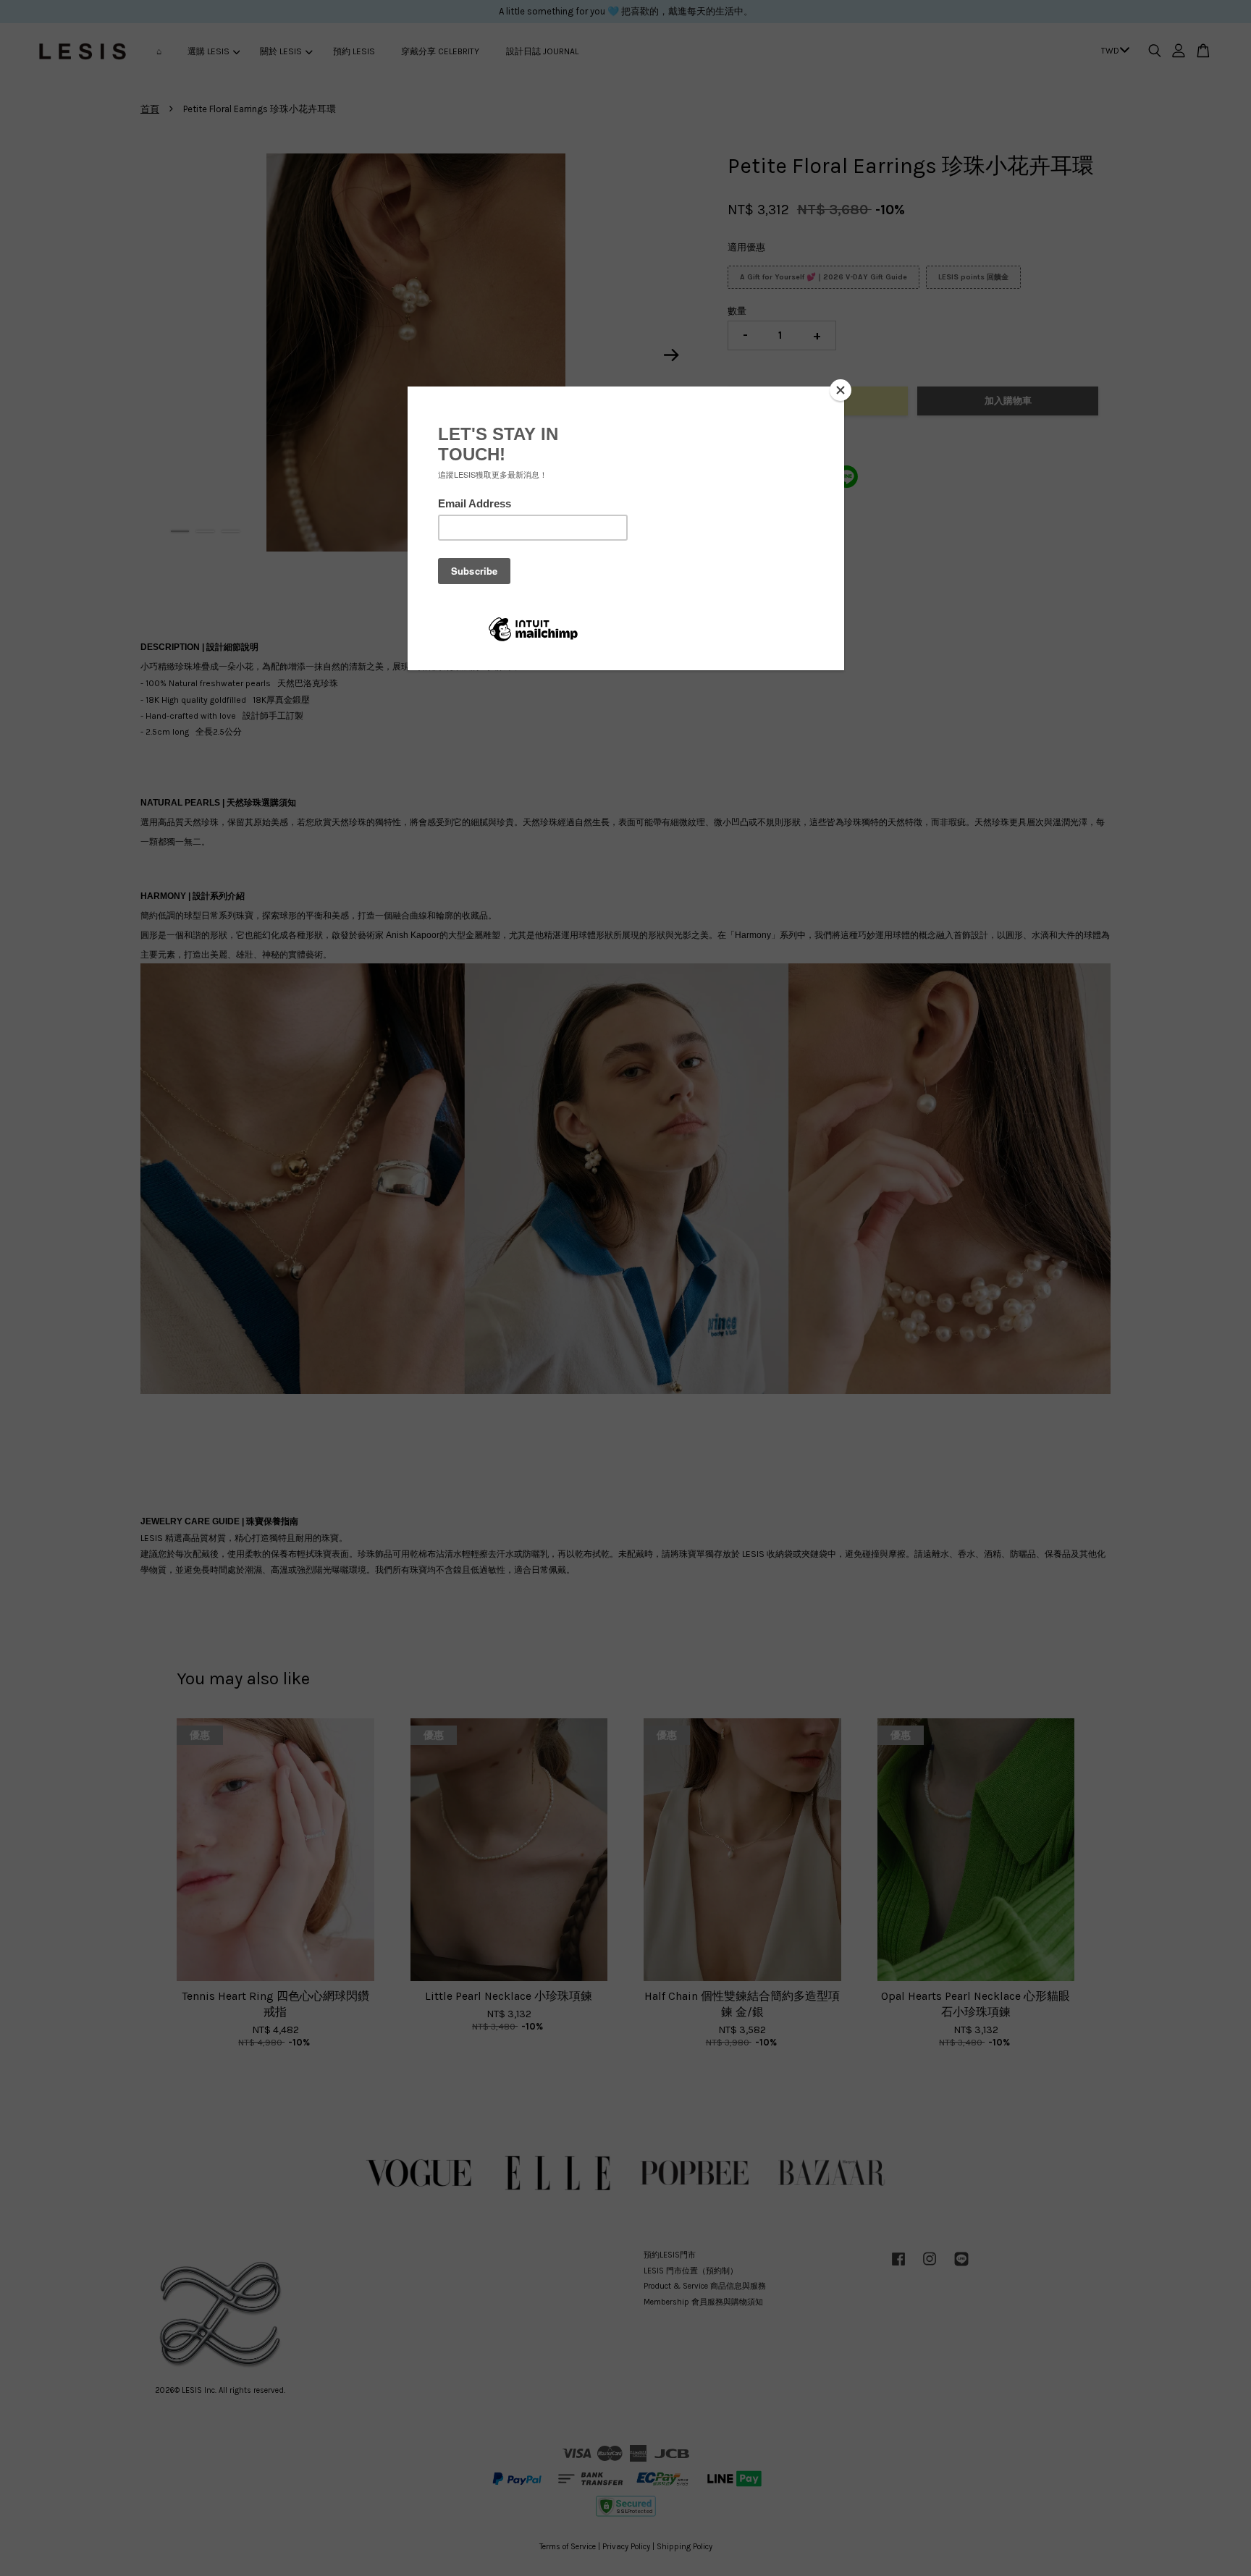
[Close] (841, 390)
